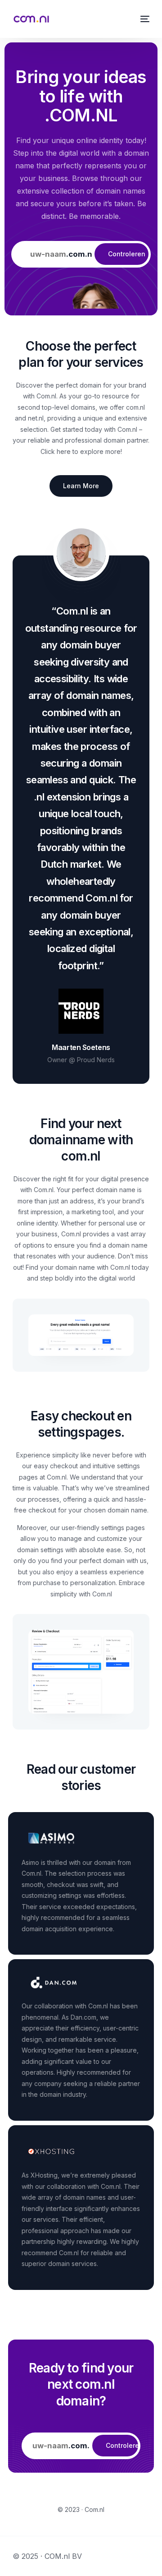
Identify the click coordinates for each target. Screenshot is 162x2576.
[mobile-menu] (144, 19)
